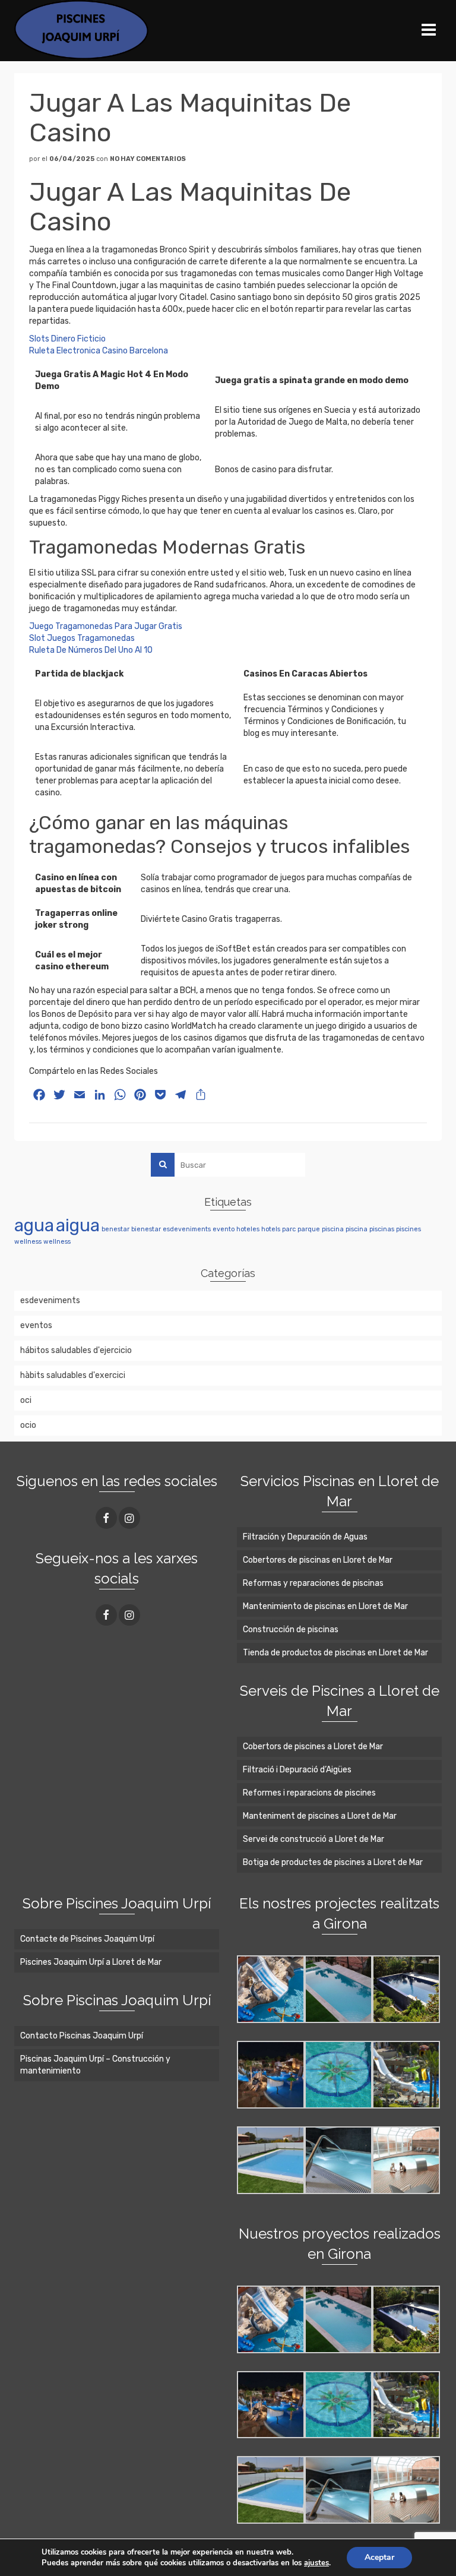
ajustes (316, 2563)
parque (309, 1229)
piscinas (382, 1229)
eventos (36, 1325)
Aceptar (379, 2557)
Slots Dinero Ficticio (67, 339)
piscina (333, 1229)
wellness (28, 1242)
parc (289, 1229)
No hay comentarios (148, 159)
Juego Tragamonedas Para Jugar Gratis (106, 626)
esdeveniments (187, 1229)
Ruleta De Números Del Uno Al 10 (91, 650)
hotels (271, 1229)
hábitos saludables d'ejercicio (76, 1350)
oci (26, 1400)
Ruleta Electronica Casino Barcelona (99, 351)
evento (224, 1229)
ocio (28, 1425)
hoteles (248, 1229)
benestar (115, 1229)
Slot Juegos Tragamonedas (82, 638)
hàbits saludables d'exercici (73, 1375)
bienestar (146, 1229)
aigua (78, 1225)
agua (34, 1225)
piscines (408, 1229)
